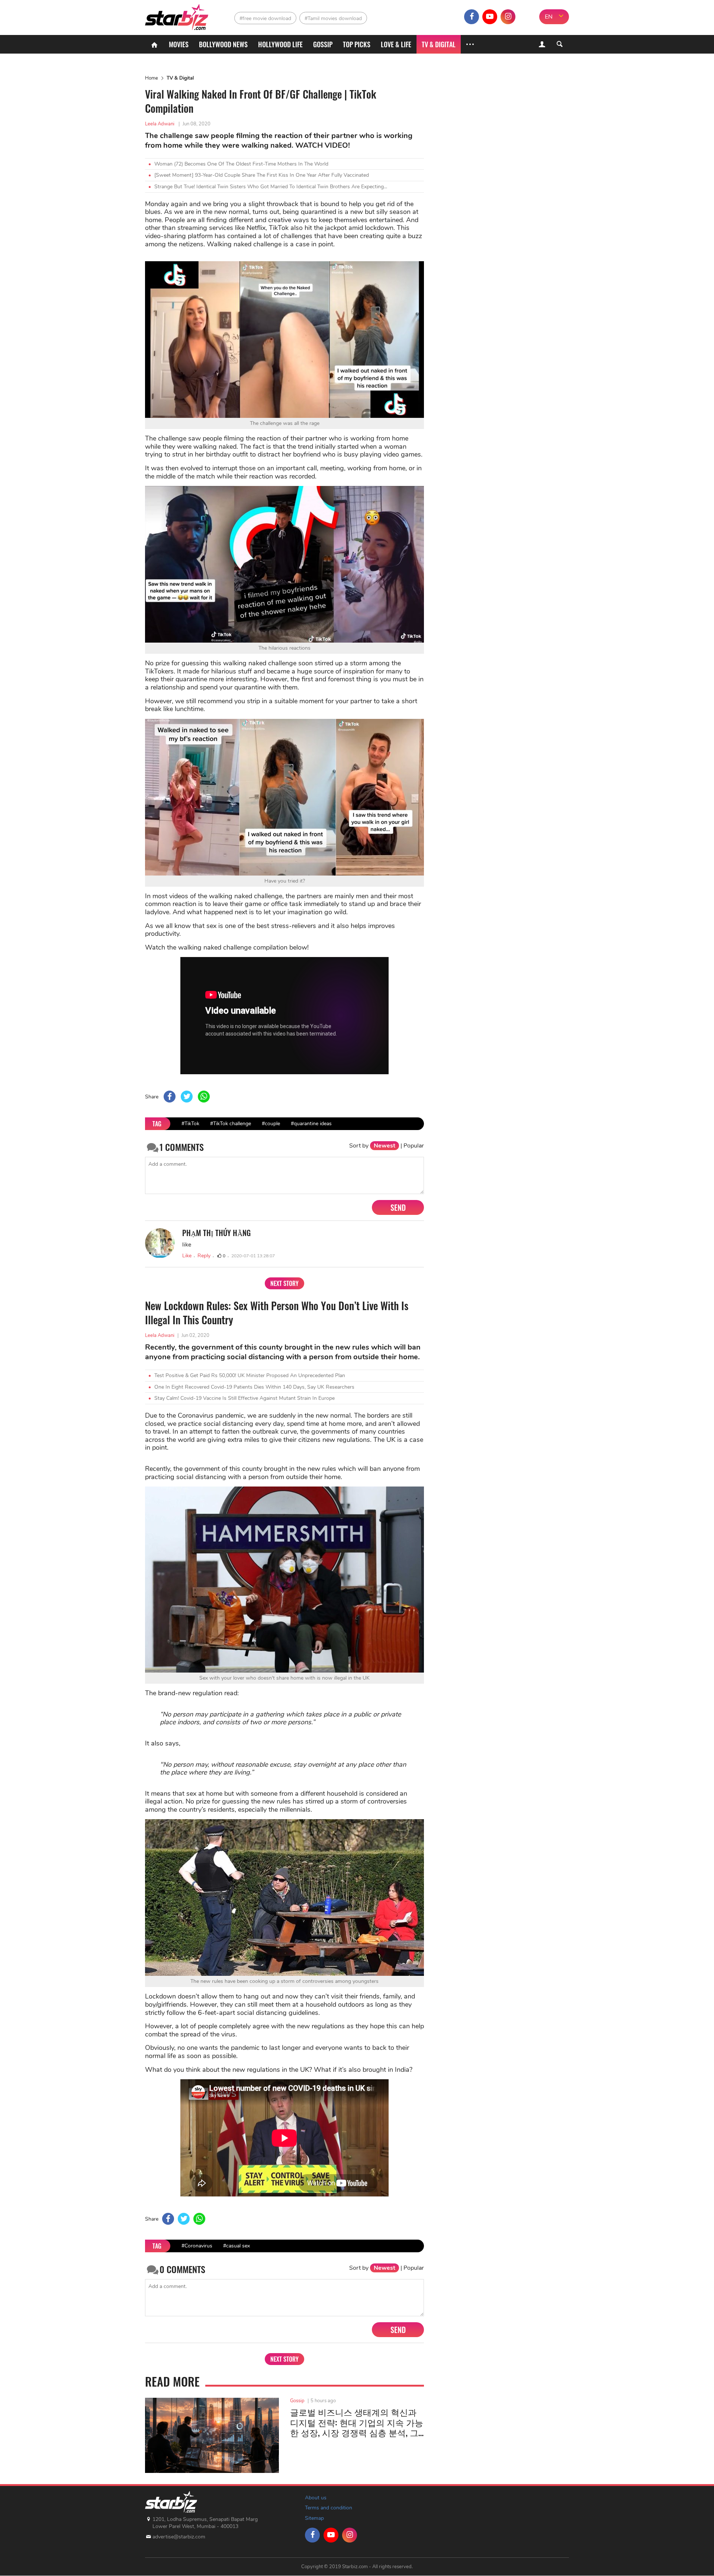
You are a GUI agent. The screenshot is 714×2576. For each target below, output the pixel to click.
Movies (179, 44)
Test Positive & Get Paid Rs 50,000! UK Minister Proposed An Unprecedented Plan (250, 1375)
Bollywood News (223, 44)
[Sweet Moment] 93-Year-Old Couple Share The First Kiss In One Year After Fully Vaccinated (262, 175)
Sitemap (314, 2518)
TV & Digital (439, 44)
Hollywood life (280, 44)
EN (549, 17)
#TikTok (190, 1124)
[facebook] (472, 17)
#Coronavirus (197, 2246)
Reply (204, 1256)
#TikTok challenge (231, 1124)
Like (187, 1256)
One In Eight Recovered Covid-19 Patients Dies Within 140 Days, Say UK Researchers (254, 1387)
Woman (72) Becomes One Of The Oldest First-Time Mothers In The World (241, 164)
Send (398, 1207)
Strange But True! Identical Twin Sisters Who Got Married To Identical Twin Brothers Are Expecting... (271, 187)
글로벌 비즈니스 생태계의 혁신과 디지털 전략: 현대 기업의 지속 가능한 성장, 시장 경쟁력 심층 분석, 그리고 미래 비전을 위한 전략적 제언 (357, 2423)
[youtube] (490, 17)
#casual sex (237, 2246)
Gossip (323, 44)
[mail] (526, 17)
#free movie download (265, 18)
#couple (271, 1124)
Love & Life (396, 44)
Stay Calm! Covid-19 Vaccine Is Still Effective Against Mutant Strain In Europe (245, 1398)
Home (152, 78)
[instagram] (508, 17)
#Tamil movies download (333, 18)
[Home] (154, 44)
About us (316, 2498)
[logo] (178, 15)
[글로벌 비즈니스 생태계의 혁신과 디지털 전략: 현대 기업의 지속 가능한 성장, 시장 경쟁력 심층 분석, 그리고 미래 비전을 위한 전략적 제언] (212, 2435)
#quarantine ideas (311, 1124)
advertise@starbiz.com (179, 2537)
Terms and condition (329, 2508)
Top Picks (357, 44)
